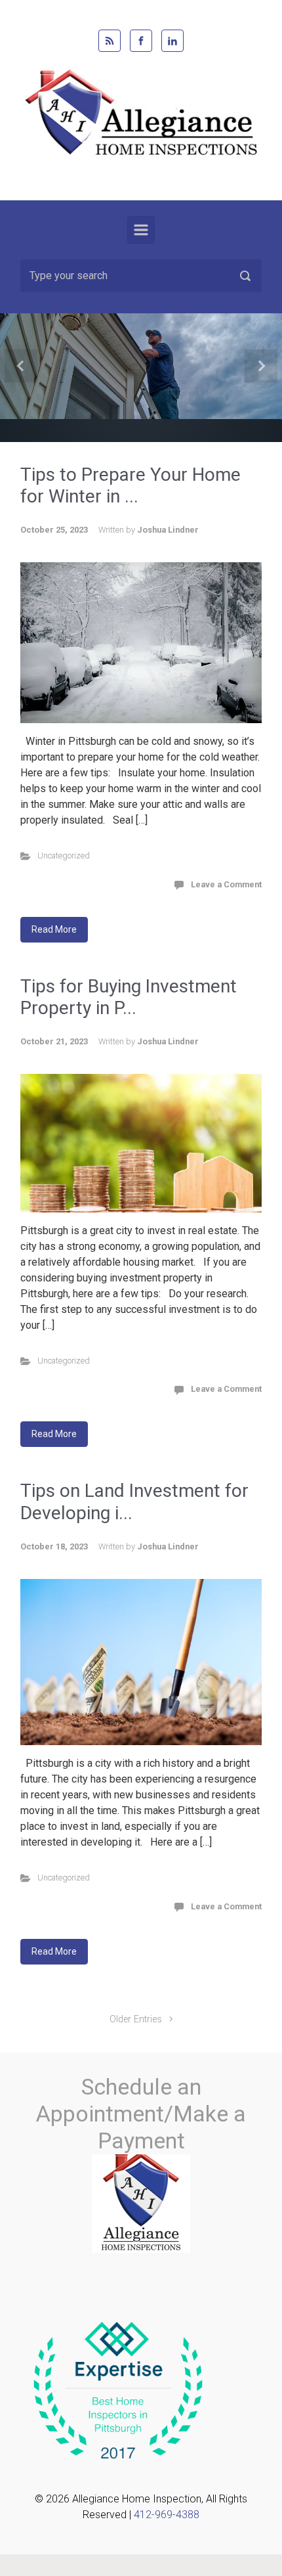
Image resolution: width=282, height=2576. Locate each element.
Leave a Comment (226, 884)
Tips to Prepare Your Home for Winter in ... (131, 486)
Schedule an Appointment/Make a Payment (141, 2114)
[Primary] (141, 230)
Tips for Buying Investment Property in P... (129, 997)
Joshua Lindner (168, 530)
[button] (21, 366)
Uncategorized (64, 855)
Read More (54, 929)
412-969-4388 (167, 2515)
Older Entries (136, 2019)
